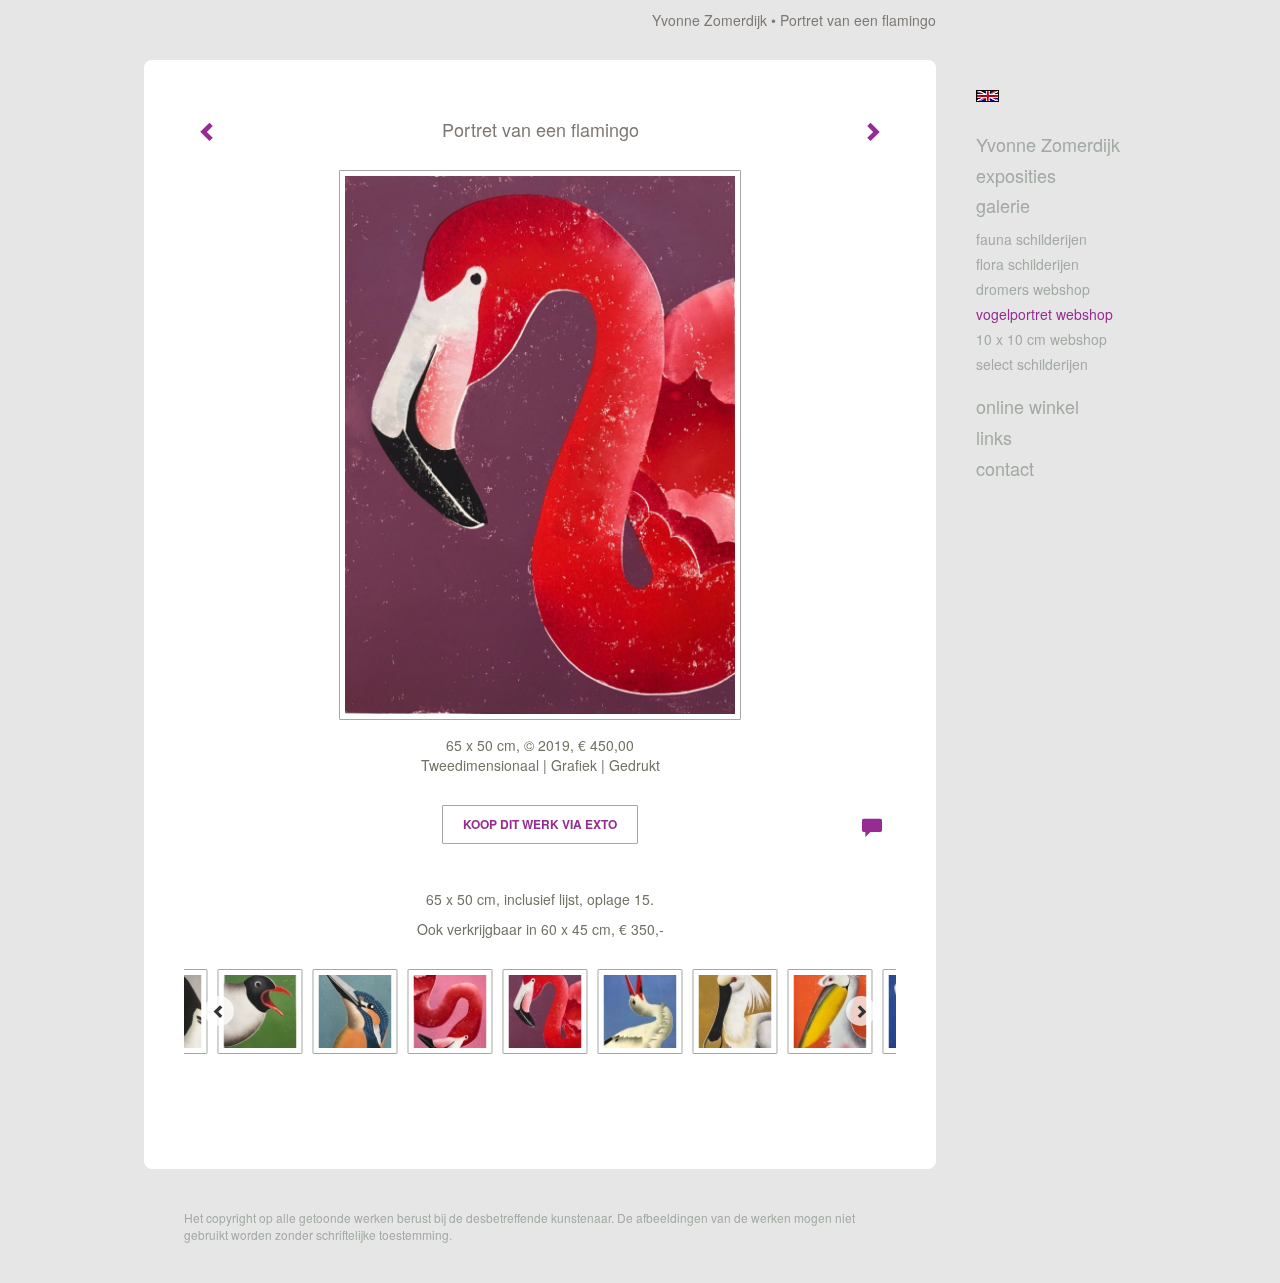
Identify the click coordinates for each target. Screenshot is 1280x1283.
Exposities (1016, 175)
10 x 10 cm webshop (1041, 339)
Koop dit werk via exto (540, 824)
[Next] (861, 1011)
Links (994, 437)
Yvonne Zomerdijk (709, 20)
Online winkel (1027, 406)
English (987, 96)
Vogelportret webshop (1044, 314)
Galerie (1003, 205)
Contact (1005, 468)
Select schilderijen (1032, 364)
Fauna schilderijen (1031, 239)
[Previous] (219, 1011)
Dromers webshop (1033, 289)
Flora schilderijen (1027, 264)
